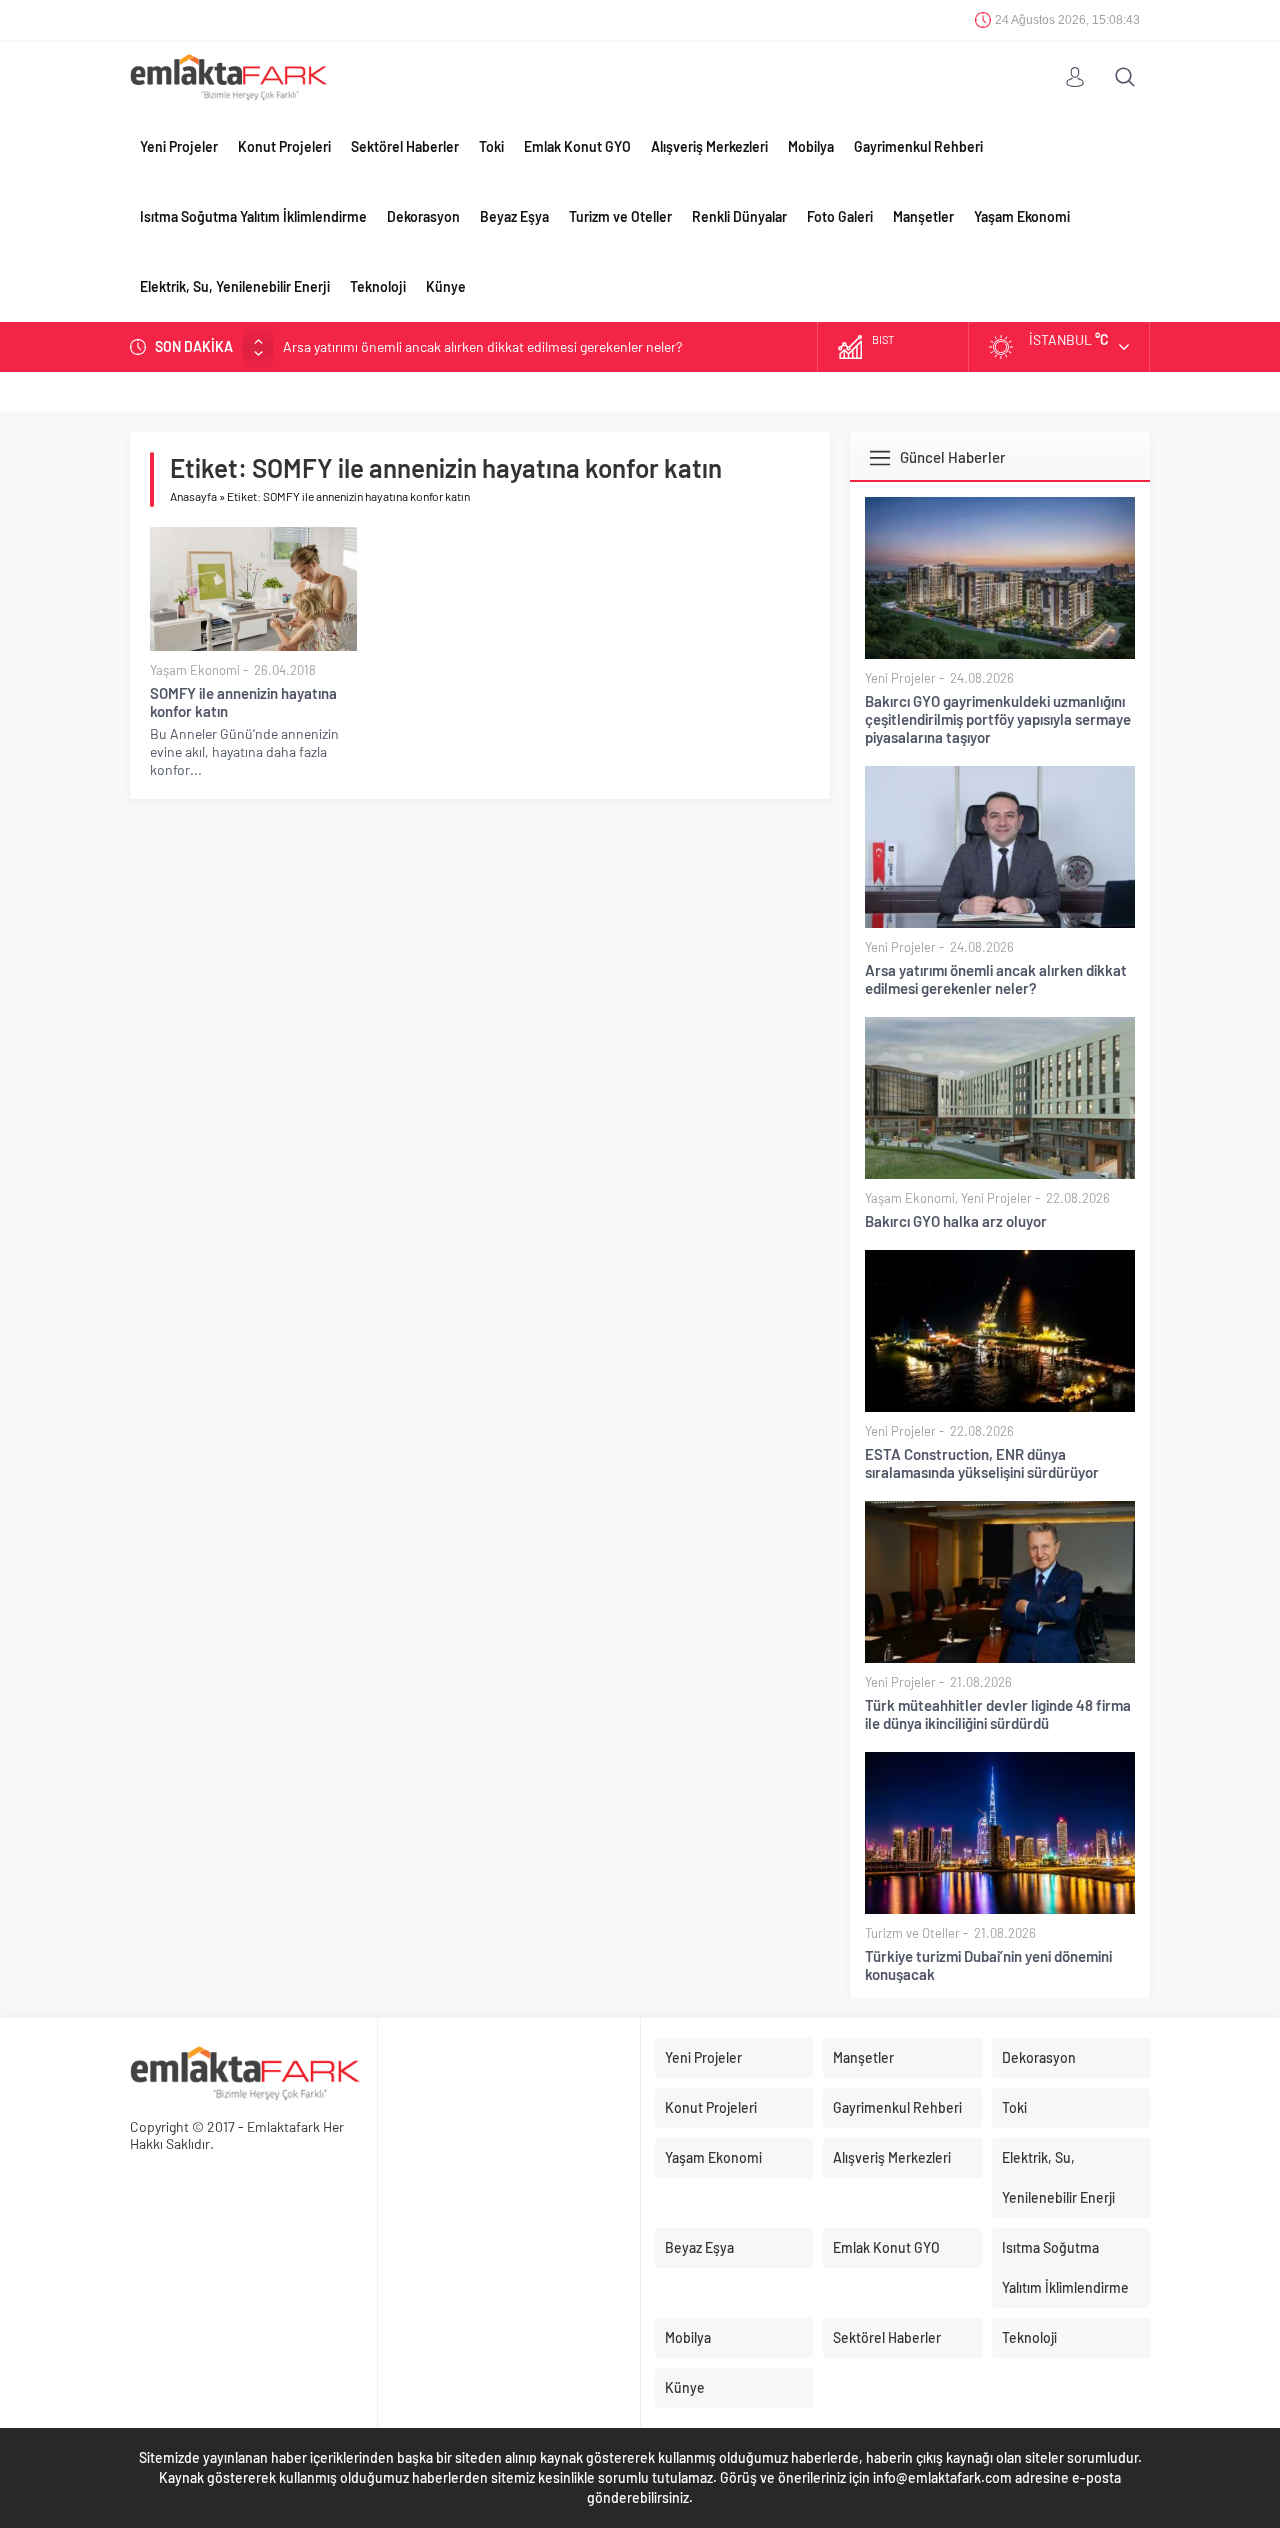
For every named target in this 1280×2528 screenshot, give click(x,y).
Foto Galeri (840, 216)
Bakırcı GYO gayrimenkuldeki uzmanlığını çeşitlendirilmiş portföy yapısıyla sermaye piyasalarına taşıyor (998, 719)
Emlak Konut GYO (577, 146)
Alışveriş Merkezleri (709, 146)
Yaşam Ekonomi (1022, 216)
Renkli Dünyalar (739, 216)
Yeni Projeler (179, 146)
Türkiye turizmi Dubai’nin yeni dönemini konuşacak (988, 1965)
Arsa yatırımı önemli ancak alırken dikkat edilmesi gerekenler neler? (996, 979)
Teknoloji (378, 286)
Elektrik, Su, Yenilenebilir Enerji (235, 286)
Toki (491, 146)
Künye (446, 286)
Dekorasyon (423, 216)
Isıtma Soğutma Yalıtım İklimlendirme (253, 216)
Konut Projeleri (284, 146)
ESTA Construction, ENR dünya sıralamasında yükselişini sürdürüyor (982, 1463)
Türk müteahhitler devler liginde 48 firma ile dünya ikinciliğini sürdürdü (998, 1714)
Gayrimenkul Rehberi (918, 146)
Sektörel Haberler (405, 146)
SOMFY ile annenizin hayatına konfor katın (243, 702)
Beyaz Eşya (514, 216)
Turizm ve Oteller (620, 216)
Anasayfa (193, 496)
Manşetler (923, 216)
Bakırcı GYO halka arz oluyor (366, 348)
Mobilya (811, 146)
